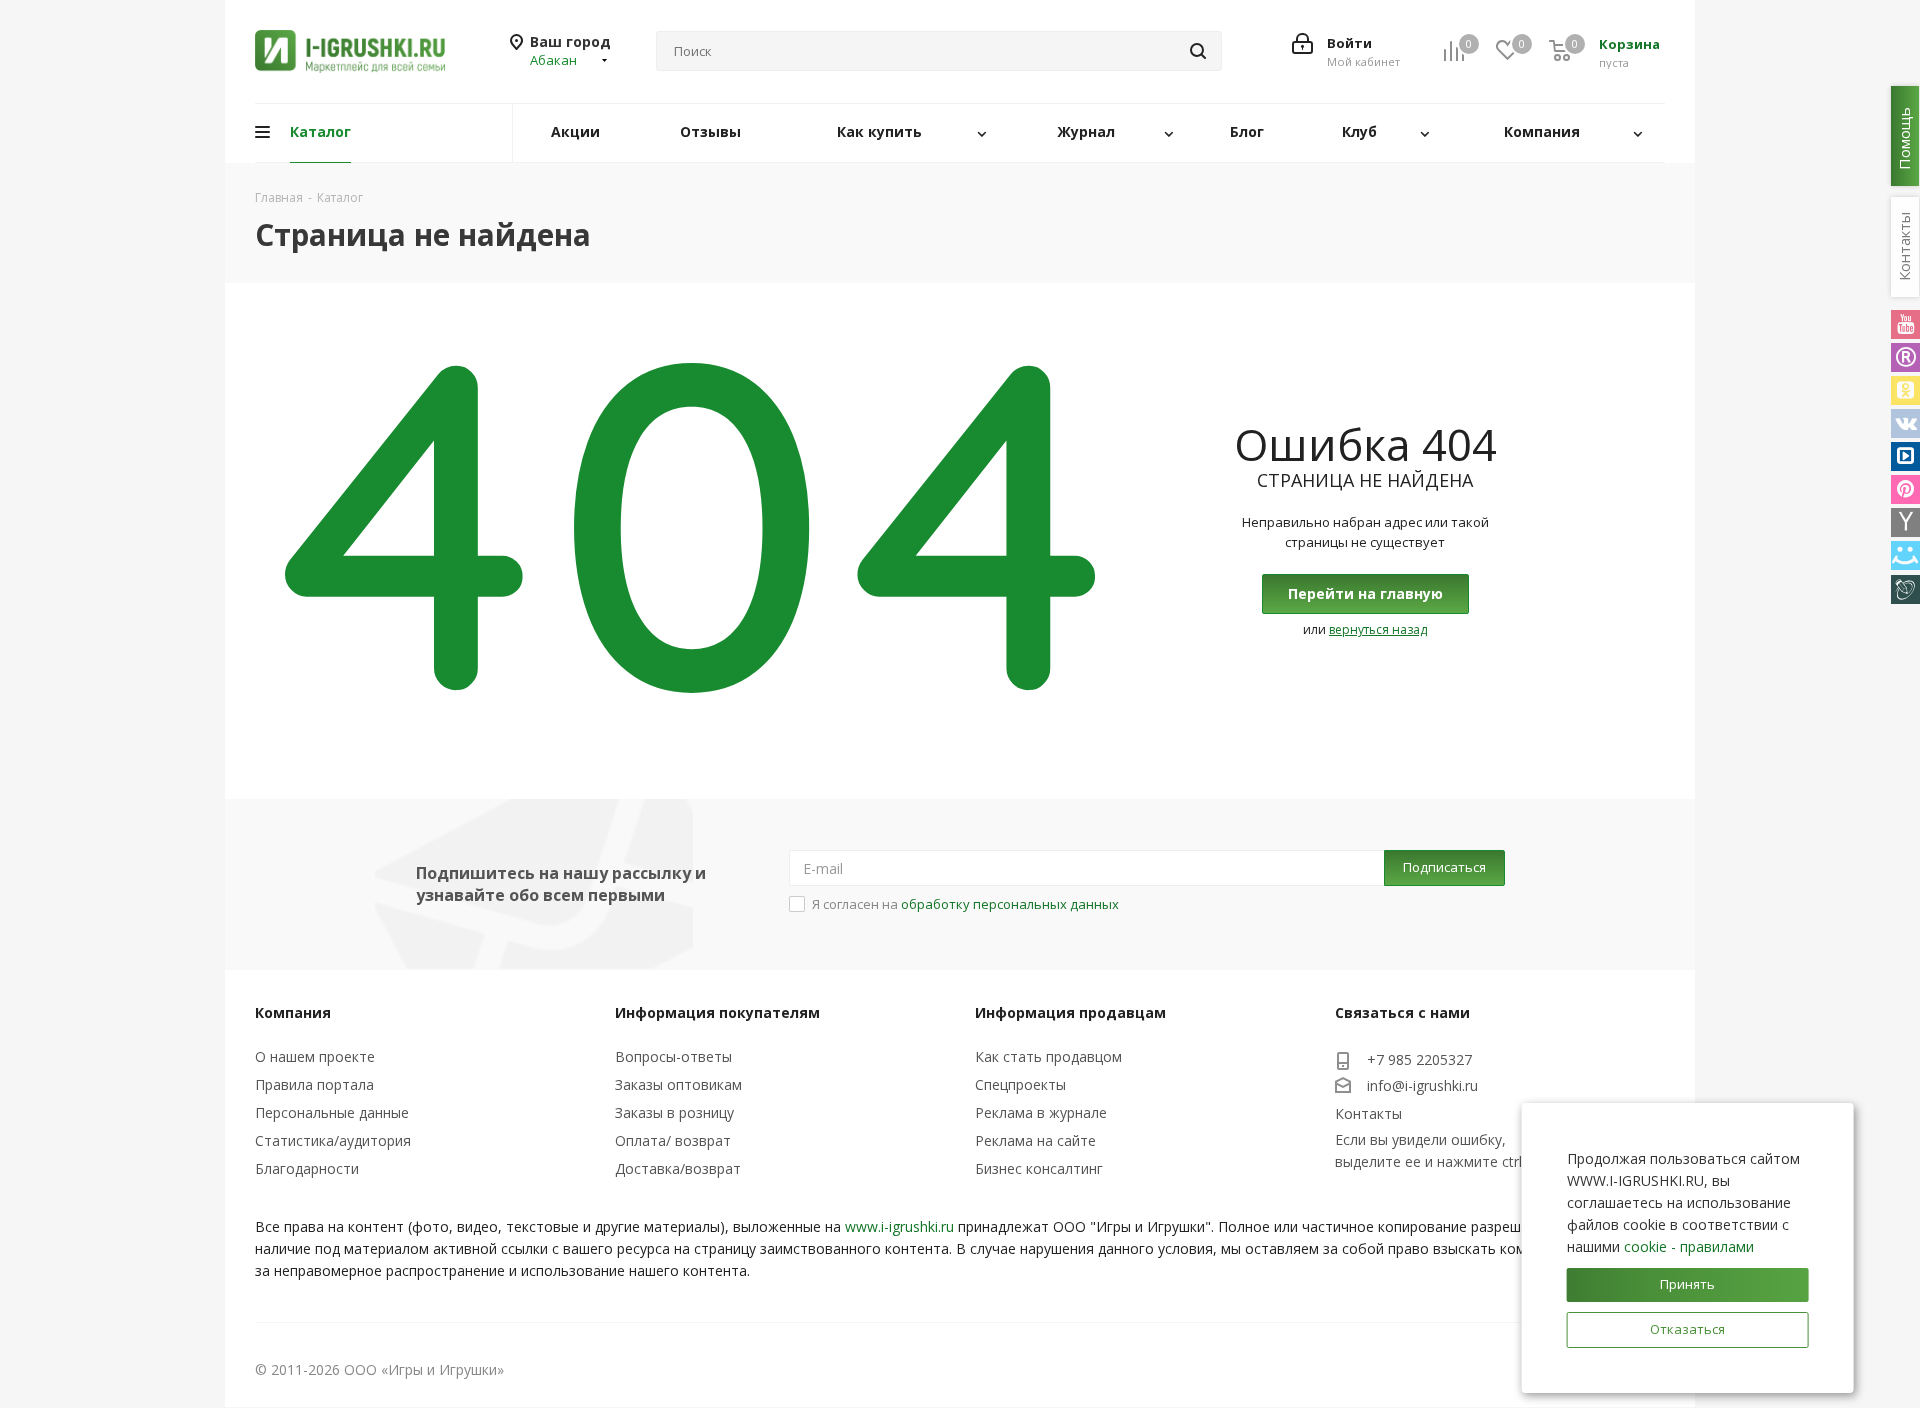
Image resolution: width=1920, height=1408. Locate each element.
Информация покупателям (717, 1012)
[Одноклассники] (1905, 390)
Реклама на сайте (1035, 1140)
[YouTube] (1905, 324)
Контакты (1368, 1113)
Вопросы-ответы (673, 1056)
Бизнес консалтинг (1039, 1168)
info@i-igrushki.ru (1422, 1085)
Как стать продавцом (1048, 1056)
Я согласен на (965, 904)
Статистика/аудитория (333, 1140)
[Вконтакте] (1905, 423)
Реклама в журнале (1041, 1112)
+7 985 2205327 (1419, 1059)
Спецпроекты (1020, 1084)
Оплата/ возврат (673, 1140)
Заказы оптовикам (678, 1084)
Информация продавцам (1070, 1012)
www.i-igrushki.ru (899, 1226)
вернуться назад (1378, 629)
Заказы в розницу (674, 1112)
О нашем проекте (315, 1056)
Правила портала (314, 1084)
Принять (1687, 1284)
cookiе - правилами (1689, 1246)
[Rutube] (1905, 357)
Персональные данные (332, 1112)
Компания (293, 1012)
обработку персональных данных (1010, 904)
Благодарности (307, 1168)
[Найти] (1198, 51)
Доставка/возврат (678, 1168)
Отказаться (1687, 1329)
